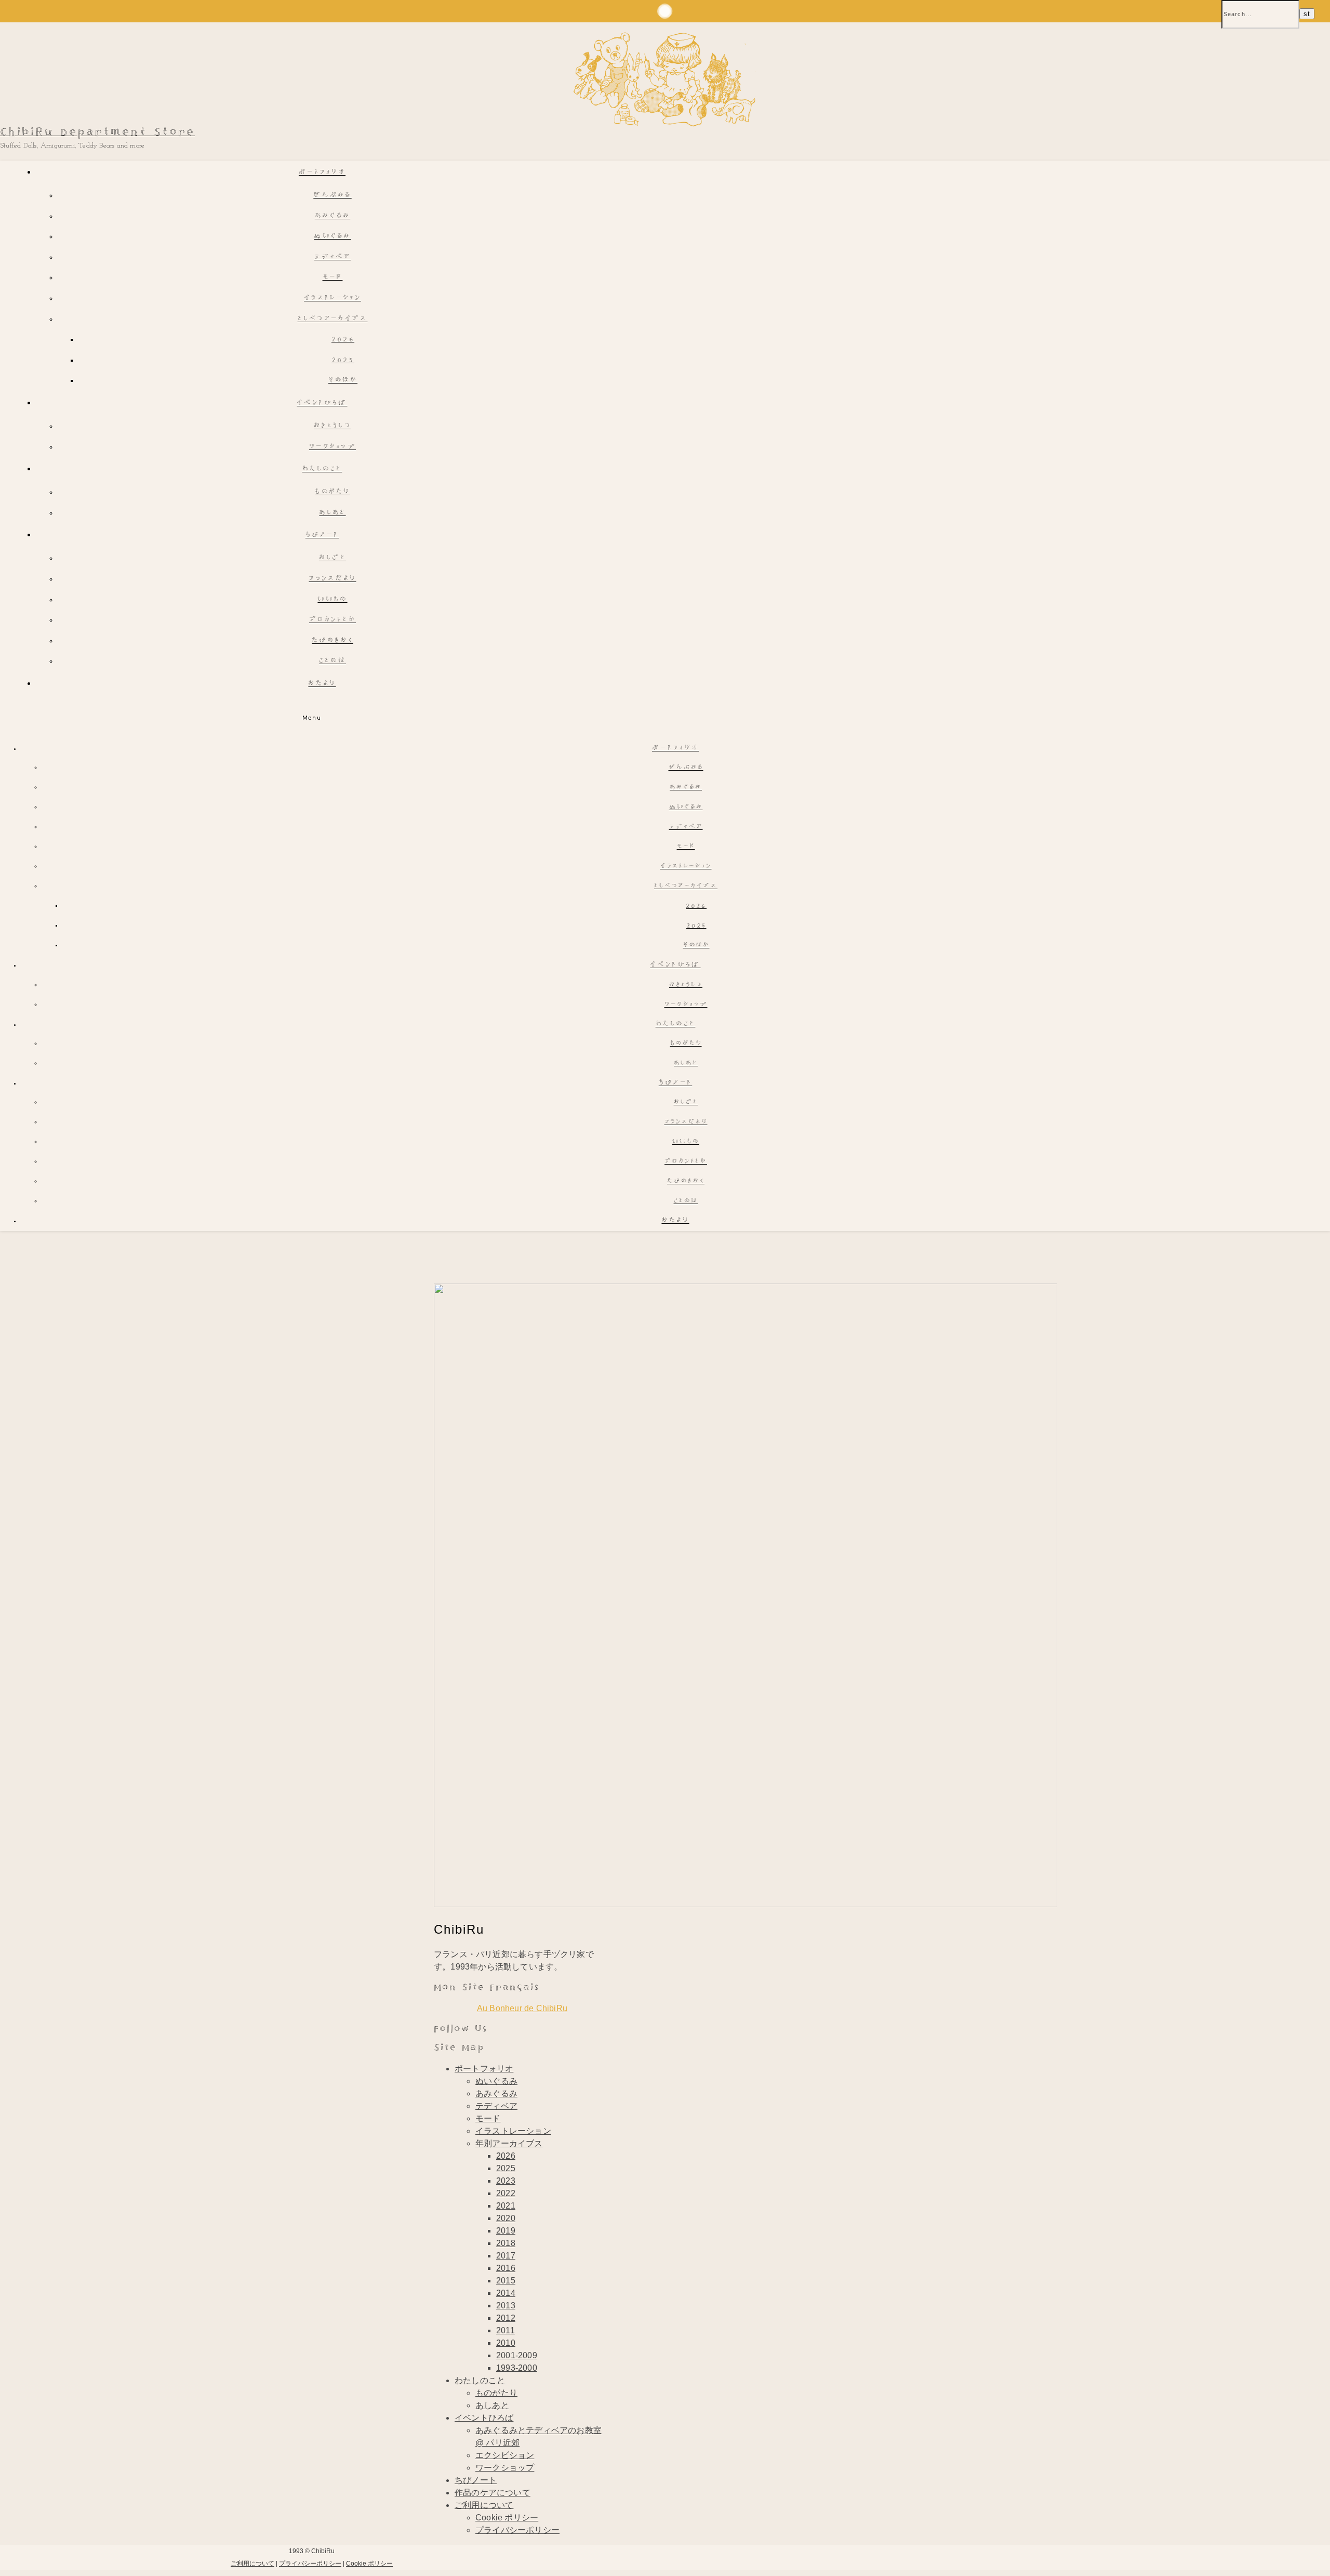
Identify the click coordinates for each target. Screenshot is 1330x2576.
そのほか (343, 381)
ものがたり (332, 492)
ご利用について (484, 2505)
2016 (506, 2268)
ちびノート (322, 536)
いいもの (332, 600)
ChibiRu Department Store (97, 132)
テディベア (333, 257)
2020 (506, 2218)
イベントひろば (322, 404)
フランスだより (332, 579)
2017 (506, 2256)
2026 (343, 340)
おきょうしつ (332, 426)
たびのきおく (332, 641)
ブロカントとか (332, 620)
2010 (506, 2343)
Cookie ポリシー (507, 2518)
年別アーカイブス (509, 2143)
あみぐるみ (333, 216)
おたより (322, 684)
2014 (506, 2293)
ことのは (332, 661)
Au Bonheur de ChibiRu (522, 2008)
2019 (506, 2231)
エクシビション (505, 2455)
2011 (506, 2330)
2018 (506, 2243)
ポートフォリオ (322, 173)
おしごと (332, 558)
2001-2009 (517, 2355)
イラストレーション (332, 299)
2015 (506, 2281)
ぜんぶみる (332, 196)
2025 (343, 360)
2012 (506, 2318)
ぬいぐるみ (332, 237)
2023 (506, 2181)
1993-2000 (517, 2368)
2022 (506, 2193)
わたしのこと (322, 470)
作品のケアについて (493, 2493)
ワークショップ (332, 447)
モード (333, 278)
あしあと (332, 513)
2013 (506, 2306)
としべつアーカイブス (333, 319)
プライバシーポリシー (517, 2530)
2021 (506, 2206)
